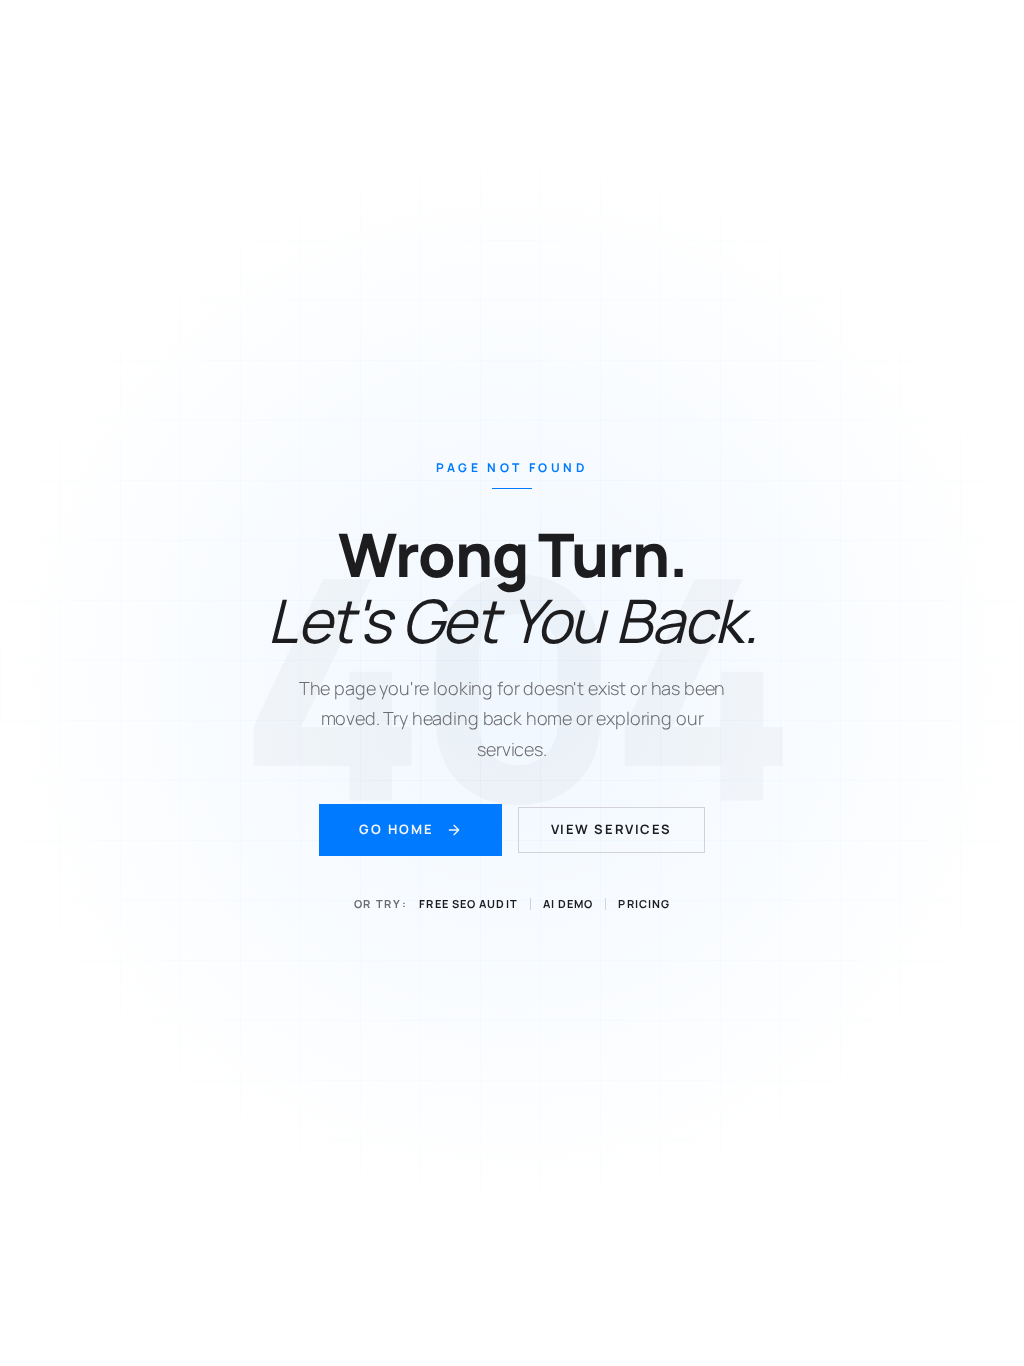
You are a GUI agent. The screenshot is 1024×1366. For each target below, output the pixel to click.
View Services (611, 829)
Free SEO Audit (468, 903)
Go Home (396, 829)
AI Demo (568, 903)
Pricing (644, 903)
